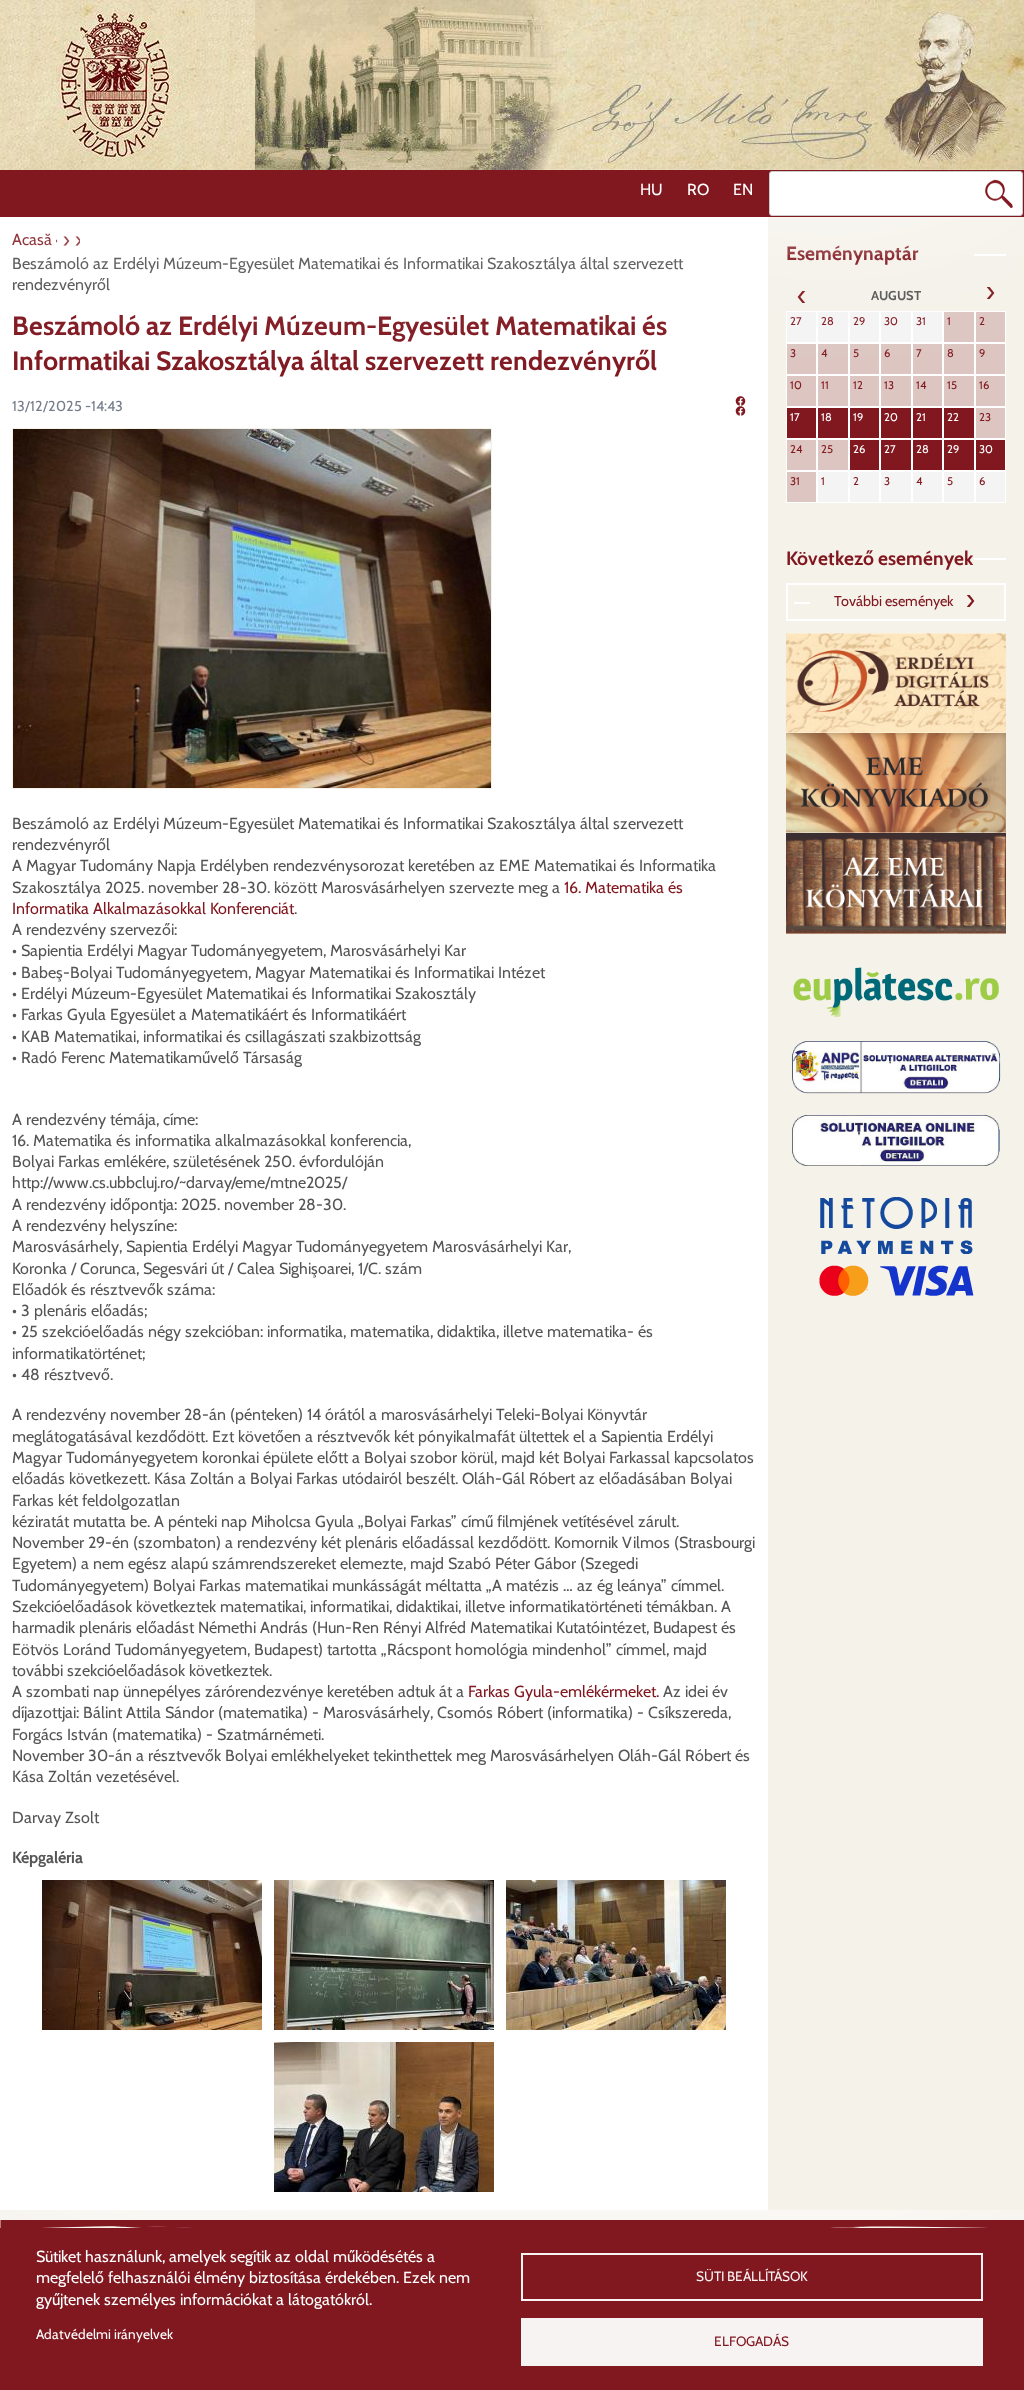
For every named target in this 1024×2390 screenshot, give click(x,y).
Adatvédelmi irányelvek (104, 2334)
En (743, 189)
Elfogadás (751, 2341)
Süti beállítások (752, 2276)
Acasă (32, 239)
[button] (252, 606)
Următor (990, 295)
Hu (651, 189)
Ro (698, 189)
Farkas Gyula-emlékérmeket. (563, 1691)
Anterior (802, 295)
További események (893, 601)
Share (753, 404)
